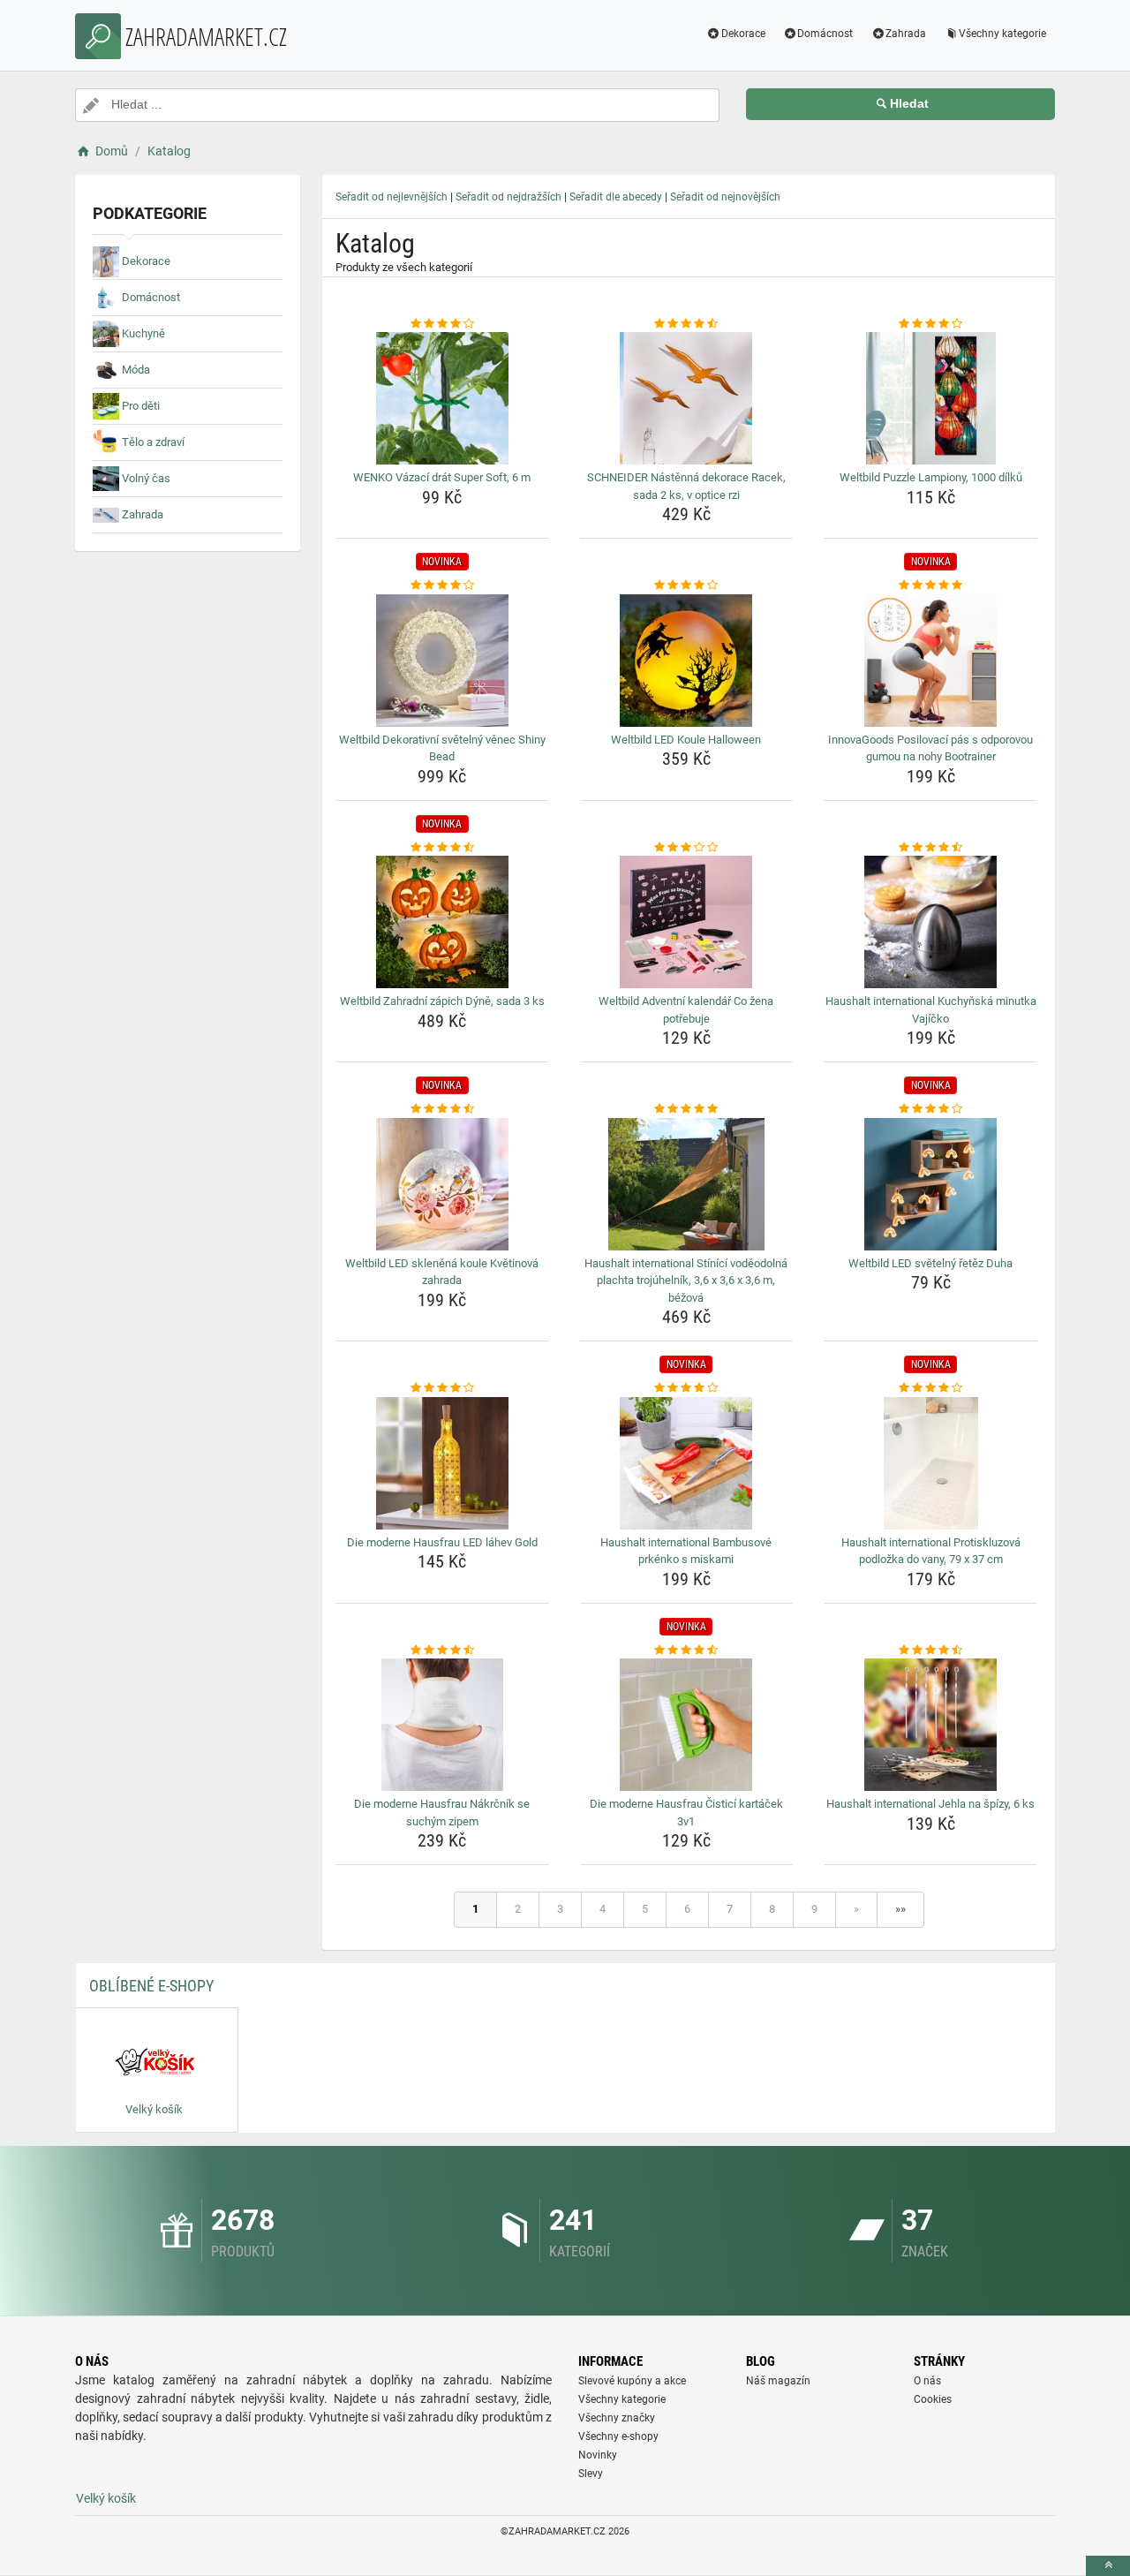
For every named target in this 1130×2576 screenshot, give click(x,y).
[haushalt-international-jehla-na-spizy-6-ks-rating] (930, 1651)
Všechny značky (617, 2418)
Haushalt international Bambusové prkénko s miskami (686, 1551)
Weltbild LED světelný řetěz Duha (930, 1263)
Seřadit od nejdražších (508, 197)
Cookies (933, 2399)
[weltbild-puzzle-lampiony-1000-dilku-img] (930, 398)
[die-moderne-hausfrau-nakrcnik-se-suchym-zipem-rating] (442, 1651)
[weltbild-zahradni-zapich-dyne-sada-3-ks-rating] (442, 848)
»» (900, 1909)
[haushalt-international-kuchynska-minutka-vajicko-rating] (930, 848)
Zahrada (906, 34)
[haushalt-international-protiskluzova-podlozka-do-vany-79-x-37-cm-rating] (930, 1388)
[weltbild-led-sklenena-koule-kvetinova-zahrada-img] (442, 1184)
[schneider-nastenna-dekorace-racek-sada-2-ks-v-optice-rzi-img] (687, 398)
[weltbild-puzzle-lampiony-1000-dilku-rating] (930, 324)
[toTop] (1108, 2566)
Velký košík (106, 2498)
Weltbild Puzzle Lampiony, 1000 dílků (931, 477)
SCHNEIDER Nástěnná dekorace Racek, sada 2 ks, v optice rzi (686, 486)
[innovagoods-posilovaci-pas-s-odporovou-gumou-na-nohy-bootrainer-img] (930, 661)
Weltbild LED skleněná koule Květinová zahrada (442, 1272)
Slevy (591, 2474)
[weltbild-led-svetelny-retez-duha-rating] (930, 1109)
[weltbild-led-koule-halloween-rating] (687, 585)
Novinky (598, 2455)
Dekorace (743, 34)
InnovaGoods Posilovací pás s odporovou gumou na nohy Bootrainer (930, 748)
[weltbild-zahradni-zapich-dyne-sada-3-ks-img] (442, 922)
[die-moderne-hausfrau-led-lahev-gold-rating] (442, 1388)
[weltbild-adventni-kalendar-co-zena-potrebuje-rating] (687, 848)
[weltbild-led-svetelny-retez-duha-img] (930, 1184)
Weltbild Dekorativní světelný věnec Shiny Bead (442, 748)
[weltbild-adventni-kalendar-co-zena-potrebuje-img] (687, 922)
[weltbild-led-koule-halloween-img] (687, 661)
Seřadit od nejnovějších (725, 197)
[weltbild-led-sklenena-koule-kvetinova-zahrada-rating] (442, 1109)
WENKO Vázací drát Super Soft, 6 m (442, 477)
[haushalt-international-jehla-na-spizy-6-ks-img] (930, 1725)
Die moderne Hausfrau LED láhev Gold (442, 1542)
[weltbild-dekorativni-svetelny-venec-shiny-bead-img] (442, 661)
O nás (927, 2381)
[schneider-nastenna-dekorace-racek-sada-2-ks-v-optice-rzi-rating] (687, 324)
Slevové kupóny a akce (632, 2381)
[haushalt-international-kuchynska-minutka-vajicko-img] (930, 922)
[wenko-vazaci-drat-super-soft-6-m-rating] (442, 324)
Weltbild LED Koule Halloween (686, 740)
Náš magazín (778, 2381)
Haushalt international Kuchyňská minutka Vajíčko (931, 1010)
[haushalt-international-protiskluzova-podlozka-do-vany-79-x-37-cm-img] (930, 1463)
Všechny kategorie (1002, 34)
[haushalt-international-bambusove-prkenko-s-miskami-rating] (687, 1388)
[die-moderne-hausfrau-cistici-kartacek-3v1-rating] (687, 1651)
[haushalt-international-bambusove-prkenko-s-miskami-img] (687, 1463)
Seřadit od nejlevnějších (392, 197)
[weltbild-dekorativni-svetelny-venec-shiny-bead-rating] (442, 585)
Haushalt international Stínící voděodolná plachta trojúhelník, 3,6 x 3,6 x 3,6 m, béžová (686, 1280)
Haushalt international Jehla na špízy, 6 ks (930, 1804)
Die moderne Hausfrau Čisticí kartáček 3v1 (686, 1813)
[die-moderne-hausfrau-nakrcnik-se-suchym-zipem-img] (442, 1725)
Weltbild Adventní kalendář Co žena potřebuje (686, 1010)
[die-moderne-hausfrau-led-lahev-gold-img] (442, 1463)
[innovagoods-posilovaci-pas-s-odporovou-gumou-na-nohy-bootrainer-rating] (930, 585)
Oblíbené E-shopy (151, 1986)
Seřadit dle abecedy (616, 197)
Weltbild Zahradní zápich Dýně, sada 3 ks (442, 1001)
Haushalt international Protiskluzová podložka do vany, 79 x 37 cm (931, 1551)
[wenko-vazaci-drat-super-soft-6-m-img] (442, 398)
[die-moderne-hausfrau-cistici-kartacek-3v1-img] (687, 1725)
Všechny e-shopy (618, 2436)
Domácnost (825, 34)
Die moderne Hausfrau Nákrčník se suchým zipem (442, 1813)
